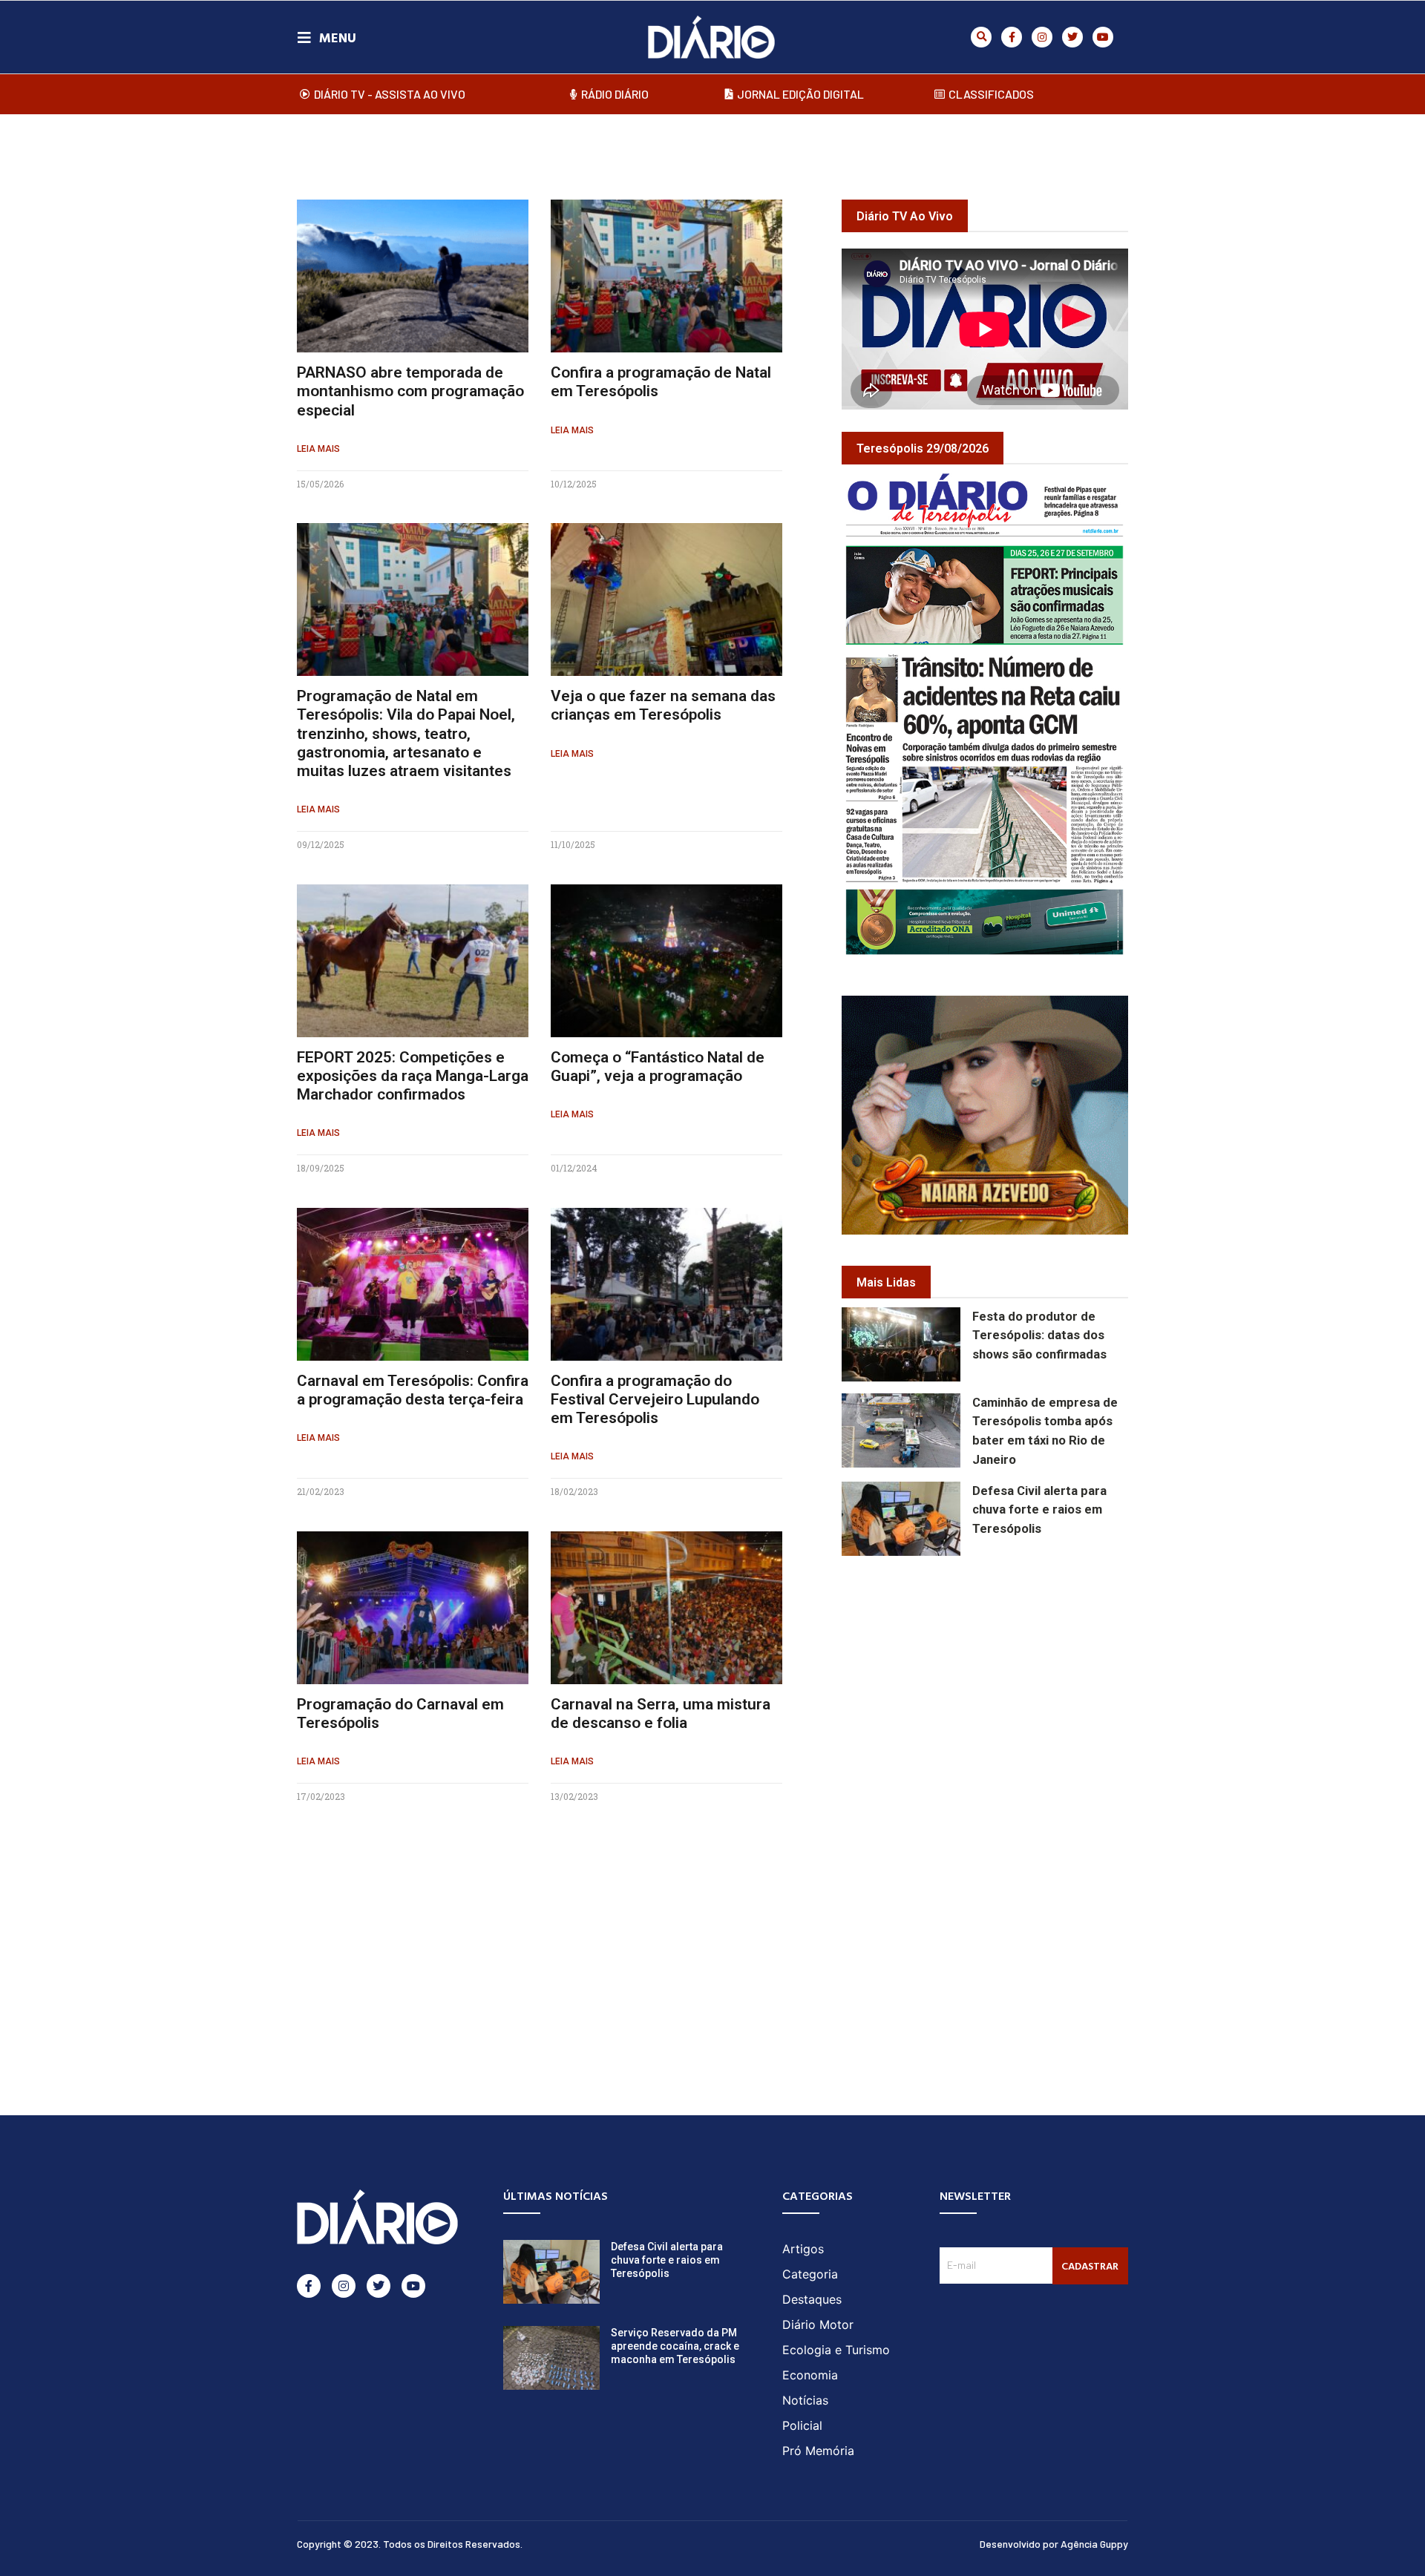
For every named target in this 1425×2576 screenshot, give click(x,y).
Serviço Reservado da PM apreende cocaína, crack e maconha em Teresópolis (675, 2346)
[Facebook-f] (1012, 37)
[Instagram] (1042, 37)
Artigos (803, 2249)
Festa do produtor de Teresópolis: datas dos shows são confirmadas (1039, 1336)
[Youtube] (1103, 37)
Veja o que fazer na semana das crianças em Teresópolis (663, 705)
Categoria (810, 2274)
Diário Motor (818, 2324)
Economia (810, 2375)
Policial (802, 2425)
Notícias (805, 2400)
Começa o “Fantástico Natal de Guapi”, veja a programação (658, 1067)
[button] (981, 37)
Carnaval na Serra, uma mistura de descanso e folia (661, 1713)
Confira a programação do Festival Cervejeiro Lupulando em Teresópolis (655, 1399)
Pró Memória (818, 2451)
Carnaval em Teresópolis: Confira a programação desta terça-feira (413, 1390)
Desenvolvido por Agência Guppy (1054, 2544)
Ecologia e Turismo (836, 2350)
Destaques (812, 2299)
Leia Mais (318, 449)
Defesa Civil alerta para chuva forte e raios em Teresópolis (1039, 1510)
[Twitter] (1072, 37)
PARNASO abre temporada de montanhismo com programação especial (410, 391)
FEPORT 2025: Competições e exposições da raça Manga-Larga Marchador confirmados (413, 1076)
